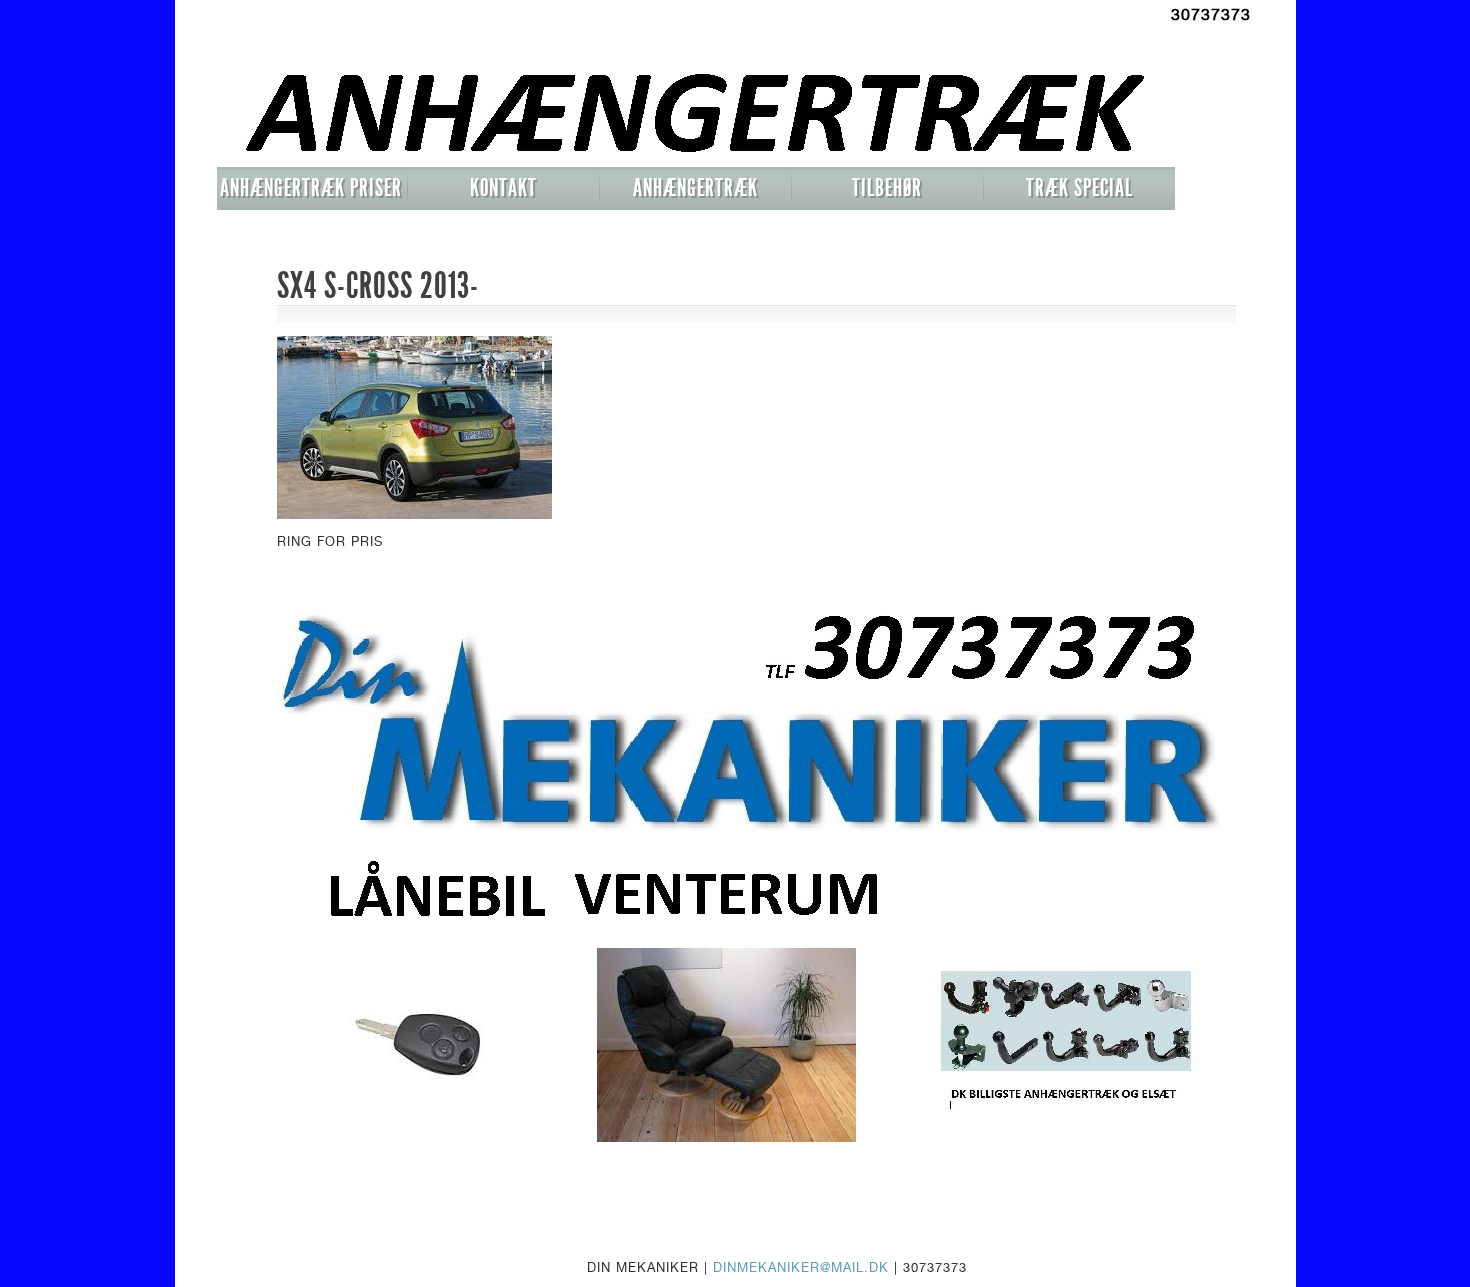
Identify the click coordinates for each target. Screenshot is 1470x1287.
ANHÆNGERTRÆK (695, 188)
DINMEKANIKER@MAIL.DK (801, 1267)
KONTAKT (503, 188)
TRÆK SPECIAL (1079, 188)
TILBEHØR (887, 188)
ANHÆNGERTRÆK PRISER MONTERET (311, 192)
